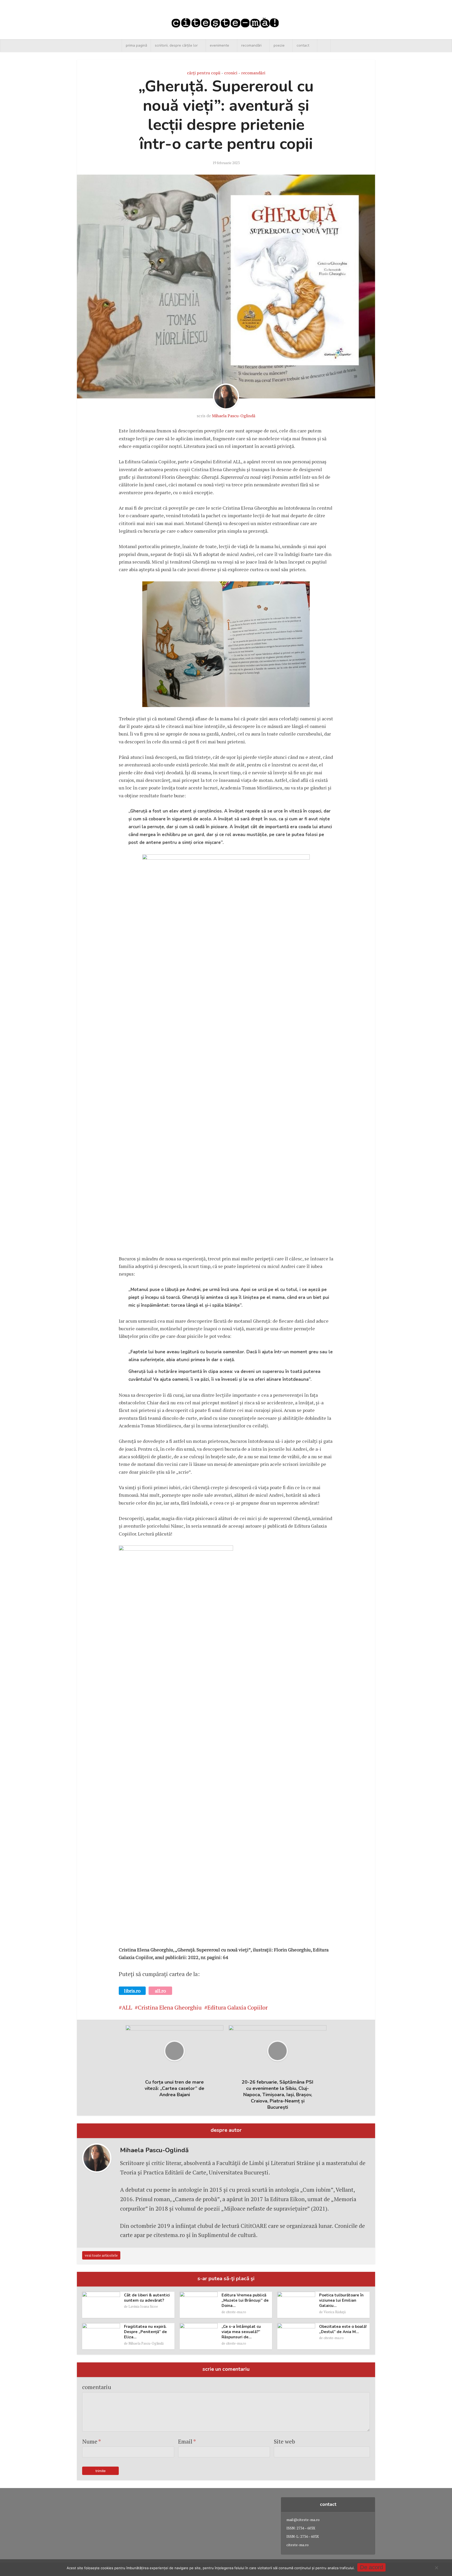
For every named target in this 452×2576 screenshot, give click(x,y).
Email (187, 2441)
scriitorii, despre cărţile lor (176, 45)
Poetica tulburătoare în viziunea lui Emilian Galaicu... (341, 2300)
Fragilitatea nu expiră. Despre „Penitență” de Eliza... (145, 2332)
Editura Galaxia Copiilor (238, 2007)
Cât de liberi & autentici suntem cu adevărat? (147, 2298)
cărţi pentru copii (204, 73)
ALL (127, 2007)
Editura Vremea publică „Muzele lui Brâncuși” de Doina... (245, 2300)
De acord (371, 2567)
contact (303, 45)
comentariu (97, 2387)
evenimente (219, 45)
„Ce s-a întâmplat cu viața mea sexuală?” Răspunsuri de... (241, 2332)
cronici (231, 73)
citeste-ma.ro (236, 2312)
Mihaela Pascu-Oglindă (234, 416)
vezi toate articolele (101, 2255)
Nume (92, 2441)
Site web (284, 2441)
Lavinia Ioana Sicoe (143, 2306)
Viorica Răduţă (335, 2312)
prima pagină (136, 45)
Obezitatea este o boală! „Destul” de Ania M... (343, 2329)
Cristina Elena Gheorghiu (170, 2007)
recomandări (251, 45)
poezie (279, 45)
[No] (436, 2568)
